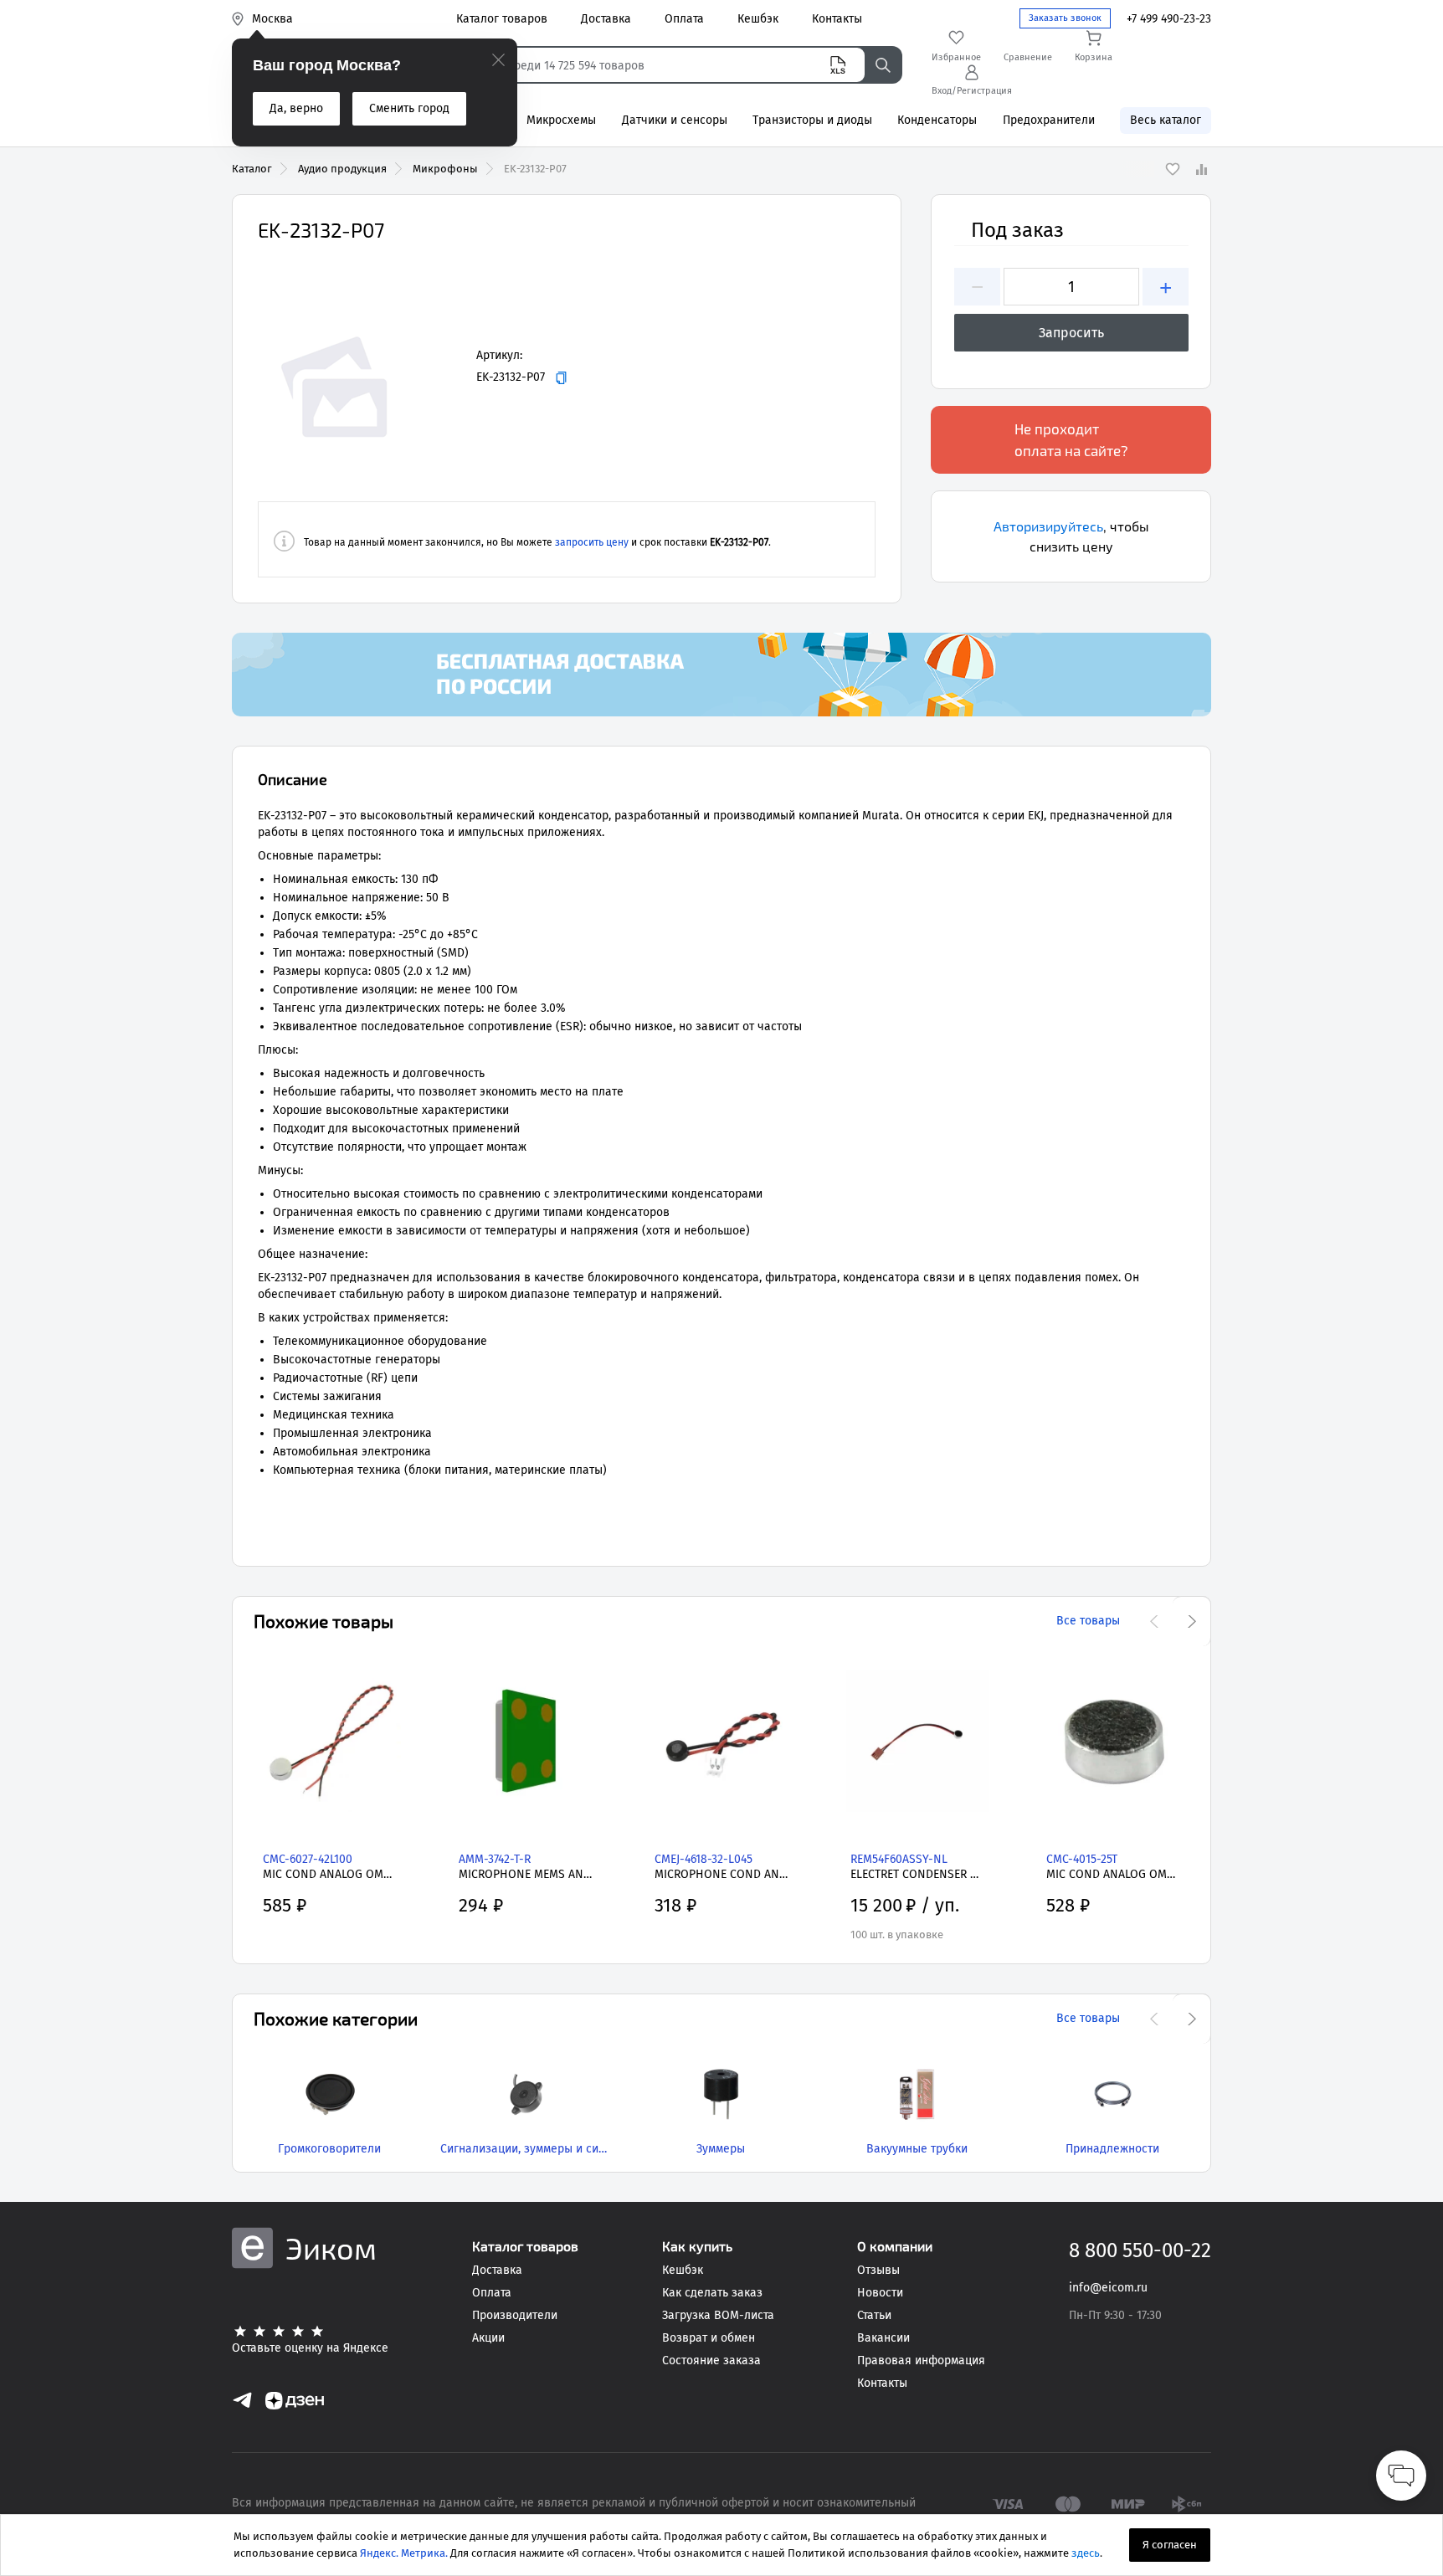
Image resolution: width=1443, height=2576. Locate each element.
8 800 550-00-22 (1140, 2250)
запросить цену (592, 542)
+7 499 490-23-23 (1169, 19)
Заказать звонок (1065, 18)
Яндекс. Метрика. (404, 2553)
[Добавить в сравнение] (1201, 169)
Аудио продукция (342, 169)
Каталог (252, 169)
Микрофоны (445, 169)
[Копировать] (561, 378)
